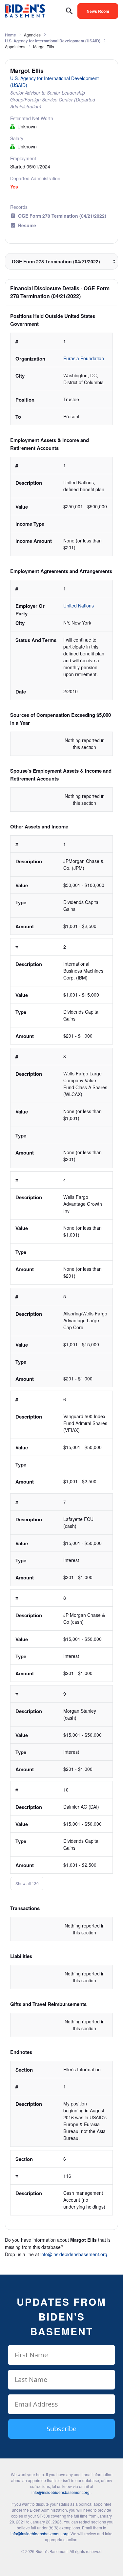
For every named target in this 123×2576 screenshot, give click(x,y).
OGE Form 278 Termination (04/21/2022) (62, 216)
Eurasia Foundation (84, 358)
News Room (98, 11)
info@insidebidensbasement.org (74, 2254)
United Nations (79, 605)
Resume (27, 225)
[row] (61, 379)
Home (10, 35)
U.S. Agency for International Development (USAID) (53, 41)
